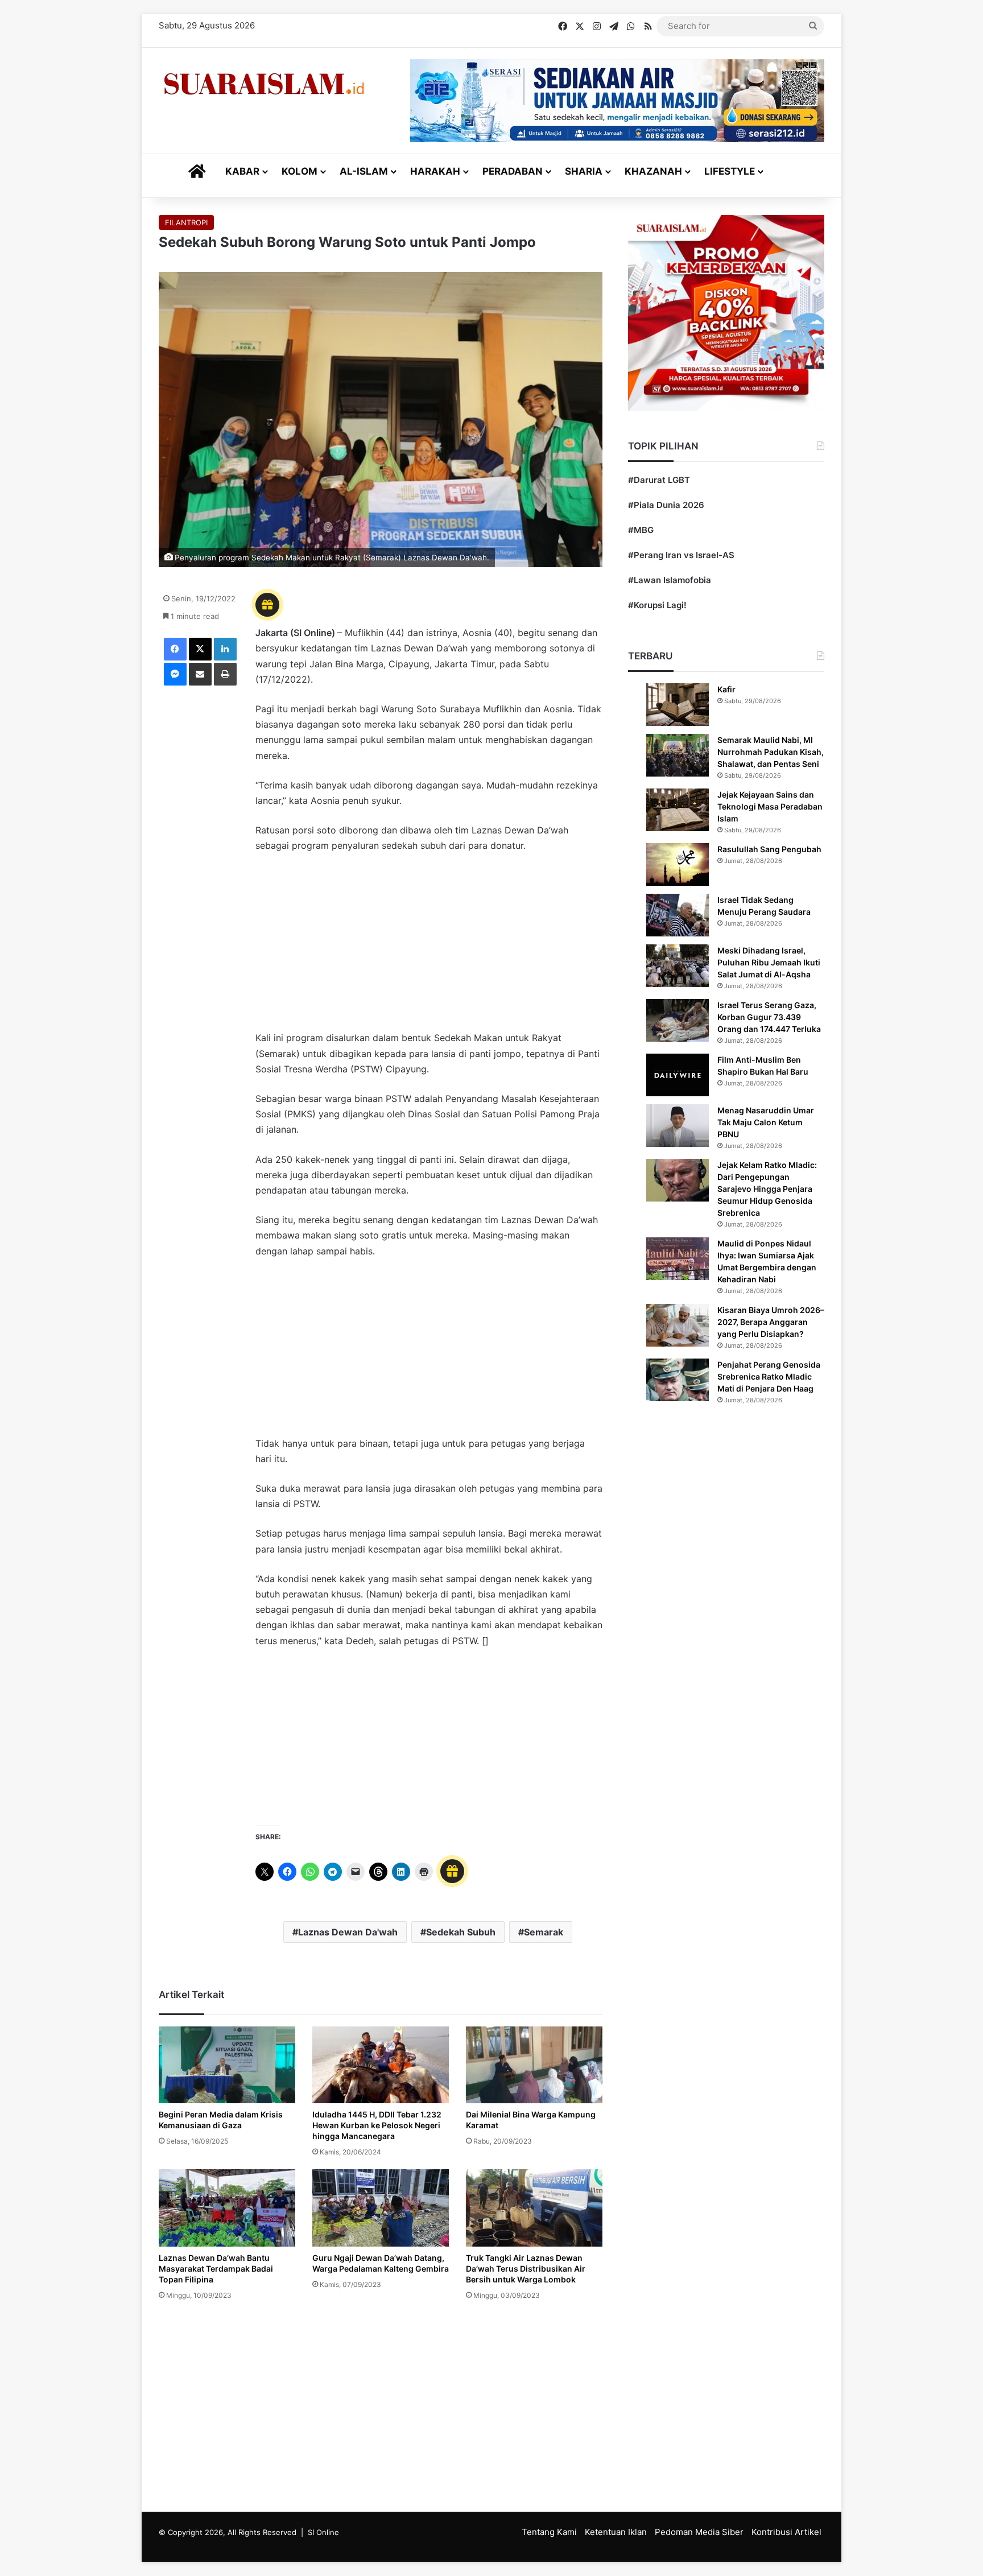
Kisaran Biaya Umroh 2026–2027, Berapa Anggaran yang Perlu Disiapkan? (771, 1322)
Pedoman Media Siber (699, 2532)
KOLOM (300, 171)
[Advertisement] (429, 947)
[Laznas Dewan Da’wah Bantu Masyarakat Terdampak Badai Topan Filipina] (227, 2208)
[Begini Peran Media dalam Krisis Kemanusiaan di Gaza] (227, 2065)
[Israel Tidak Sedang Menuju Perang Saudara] (678, 915)
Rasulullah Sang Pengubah (769, 849)
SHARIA (584, 171)
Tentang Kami (549, 2532)
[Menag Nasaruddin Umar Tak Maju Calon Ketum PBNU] (678, 1126)
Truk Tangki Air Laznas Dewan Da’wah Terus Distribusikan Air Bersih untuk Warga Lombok (526, 2269)
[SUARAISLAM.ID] (264, 84)
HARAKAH (435, 171)
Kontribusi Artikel (786, 2532)
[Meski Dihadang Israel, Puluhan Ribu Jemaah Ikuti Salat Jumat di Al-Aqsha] (678, 966)
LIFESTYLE (730, 171)
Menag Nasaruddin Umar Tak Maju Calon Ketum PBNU (766, 1122)
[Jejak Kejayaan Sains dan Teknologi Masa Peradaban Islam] (678, 810)
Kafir (726, 689)
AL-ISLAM (364, 171)
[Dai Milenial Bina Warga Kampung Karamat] (534, 2065)
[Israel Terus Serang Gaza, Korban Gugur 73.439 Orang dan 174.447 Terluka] (678, 1020)
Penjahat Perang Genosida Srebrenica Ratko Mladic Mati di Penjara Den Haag (769, 1376)
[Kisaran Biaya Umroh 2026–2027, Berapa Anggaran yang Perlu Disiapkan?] (678, 1325)
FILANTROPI (186, 222)
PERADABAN (513, 171)
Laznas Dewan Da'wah (348, 1932)
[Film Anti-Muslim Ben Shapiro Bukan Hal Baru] (678, 1075)
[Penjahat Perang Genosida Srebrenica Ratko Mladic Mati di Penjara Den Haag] (678, 1380)
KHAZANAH (653, 171)
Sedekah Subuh (461, 1932)
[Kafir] (678, 705)
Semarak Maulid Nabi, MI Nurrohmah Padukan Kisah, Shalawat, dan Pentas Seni (771, 752)
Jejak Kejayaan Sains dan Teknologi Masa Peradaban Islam (770, 806)
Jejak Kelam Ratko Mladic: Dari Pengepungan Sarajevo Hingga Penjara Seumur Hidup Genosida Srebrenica (767, 1189)
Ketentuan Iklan (616, 2532)
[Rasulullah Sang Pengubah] (678, 864)
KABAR (242, 171)
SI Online (323, 2532)
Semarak (544, 1932)
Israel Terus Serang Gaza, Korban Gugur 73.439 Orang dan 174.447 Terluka (769, 1017)
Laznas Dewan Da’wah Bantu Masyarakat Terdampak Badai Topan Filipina (216, 2269)
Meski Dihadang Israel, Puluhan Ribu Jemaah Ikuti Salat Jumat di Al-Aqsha (769, 962)
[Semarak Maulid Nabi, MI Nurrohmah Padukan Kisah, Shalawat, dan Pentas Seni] (678, 755)
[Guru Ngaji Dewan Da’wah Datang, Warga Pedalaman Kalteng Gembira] (381, 2208)
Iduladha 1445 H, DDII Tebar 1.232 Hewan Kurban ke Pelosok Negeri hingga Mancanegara (377, 2125)
